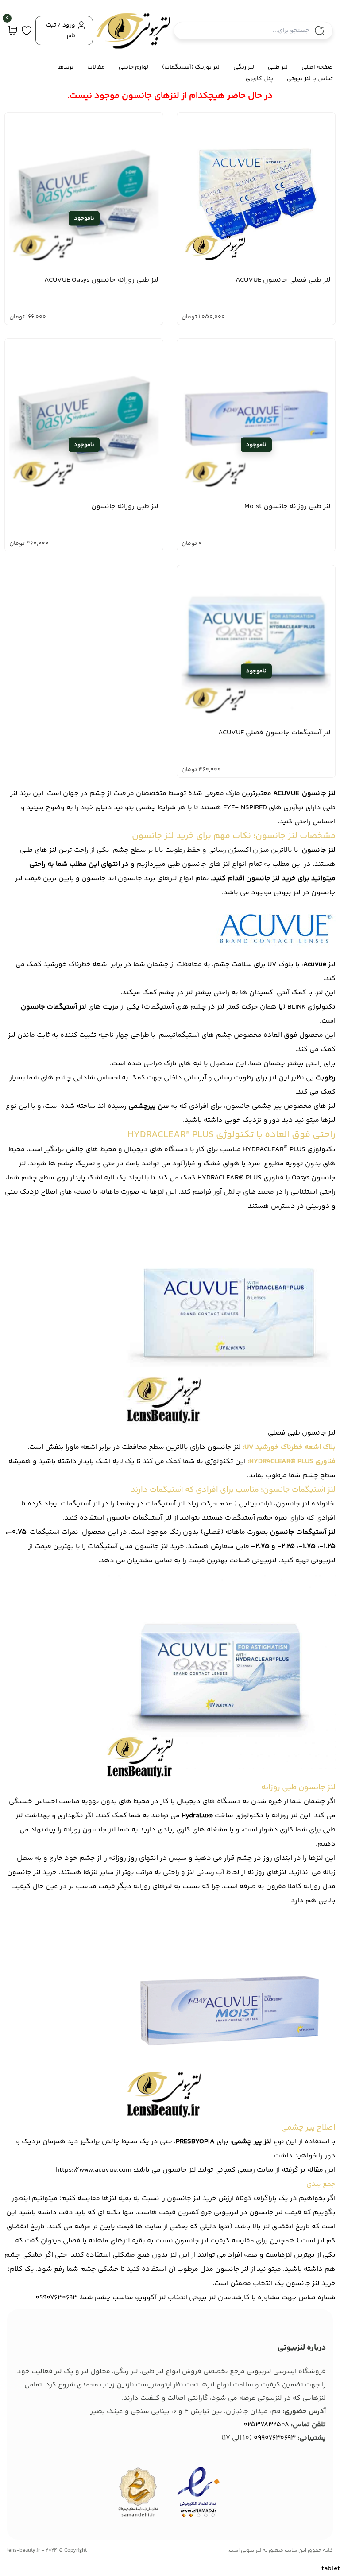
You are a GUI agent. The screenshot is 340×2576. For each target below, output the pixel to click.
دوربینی (318, 1206)
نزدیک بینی (22, 1192)
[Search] (320, 31)
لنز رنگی (244, 67)
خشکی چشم (24, 2255)
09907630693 (275, 2438)
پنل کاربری (259, 79)
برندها (65, 67)
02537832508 (266, 2425)
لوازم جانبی (133, 67)
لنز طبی (278, 67)
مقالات (96, 67)
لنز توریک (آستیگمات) (191, 67)
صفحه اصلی (317, 67)
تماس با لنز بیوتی (310, 79)
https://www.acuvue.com (93, 2170)
